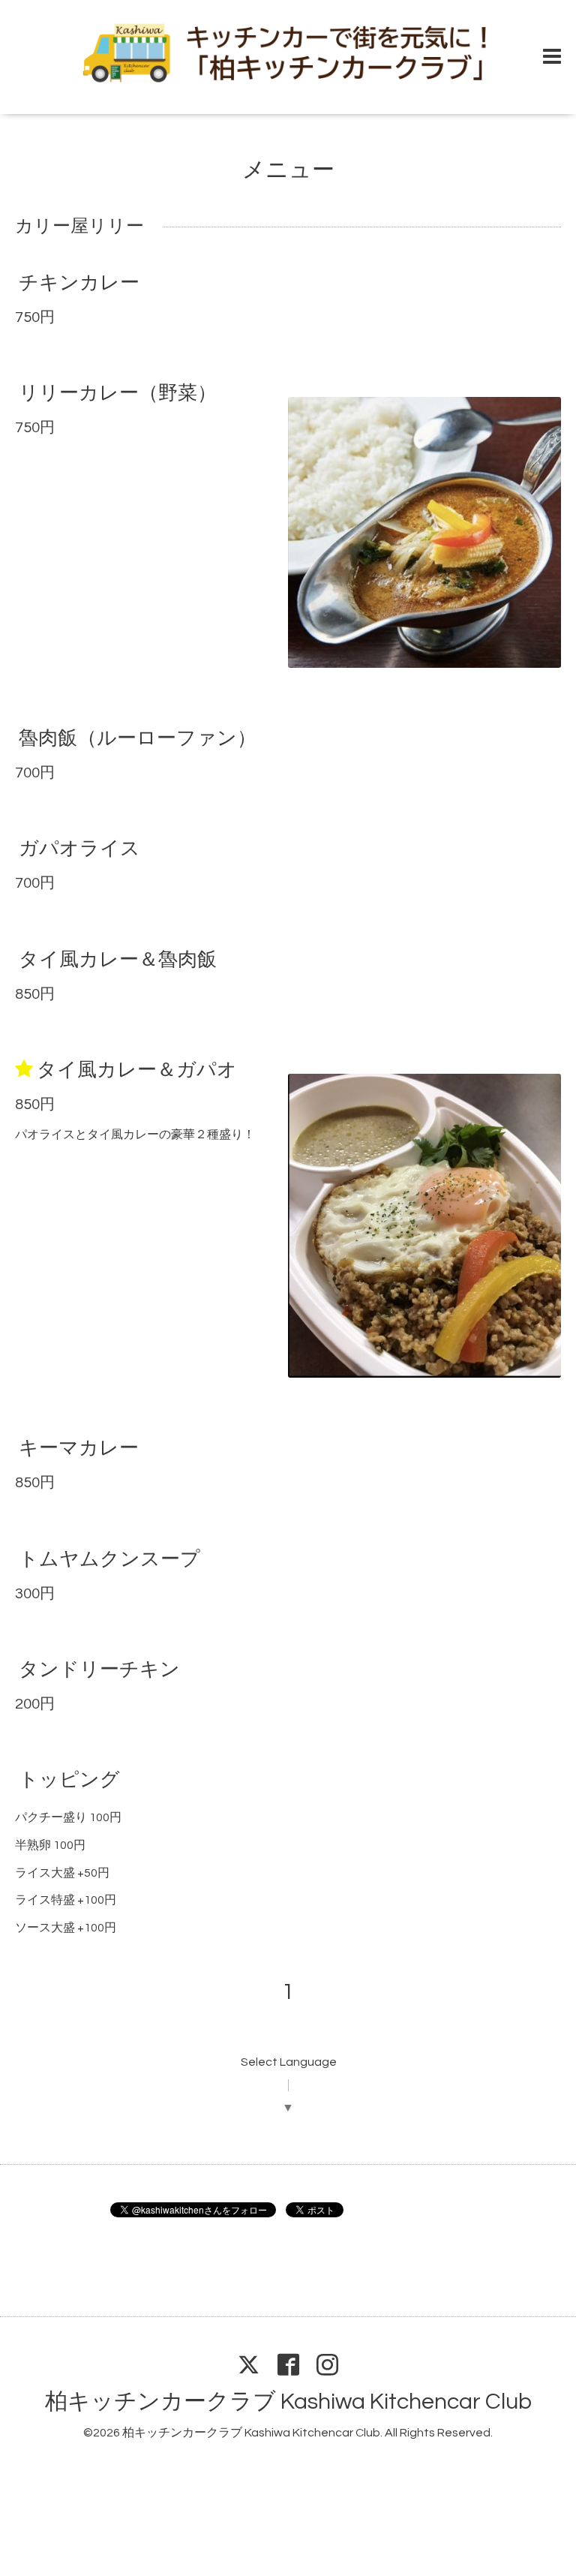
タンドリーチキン (99, 1670)
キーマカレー (79, 1448)
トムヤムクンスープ (109, 1559)
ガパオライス (79, 849)
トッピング (69, 1780)
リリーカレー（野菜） (118, 393)
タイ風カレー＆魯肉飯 (118, 959)
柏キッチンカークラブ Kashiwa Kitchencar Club (288, 2402)
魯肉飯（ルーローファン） (138, 738)
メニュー (288, 170)
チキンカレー (79, 283)
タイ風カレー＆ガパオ (137, 1070)
